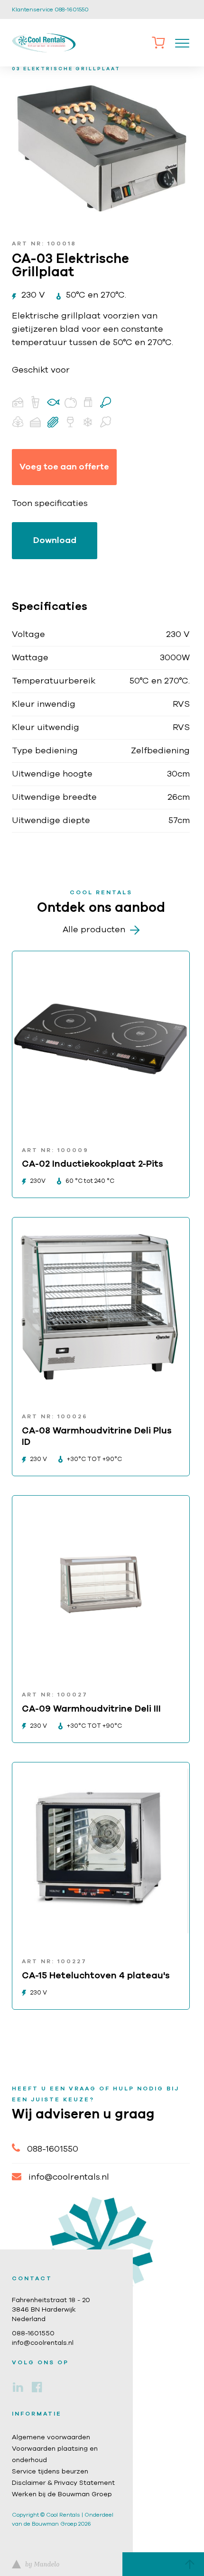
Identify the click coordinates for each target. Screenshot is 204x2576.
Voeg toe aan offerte (64, 467)
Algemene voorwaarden (51, 2437)
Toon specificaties (50, 504)
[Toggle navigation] (182, 43)
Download (55, 541)
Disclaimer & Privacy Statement (63, 2483)
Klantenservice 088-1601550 (50, 9)
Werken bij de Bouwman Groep (62, 2494)
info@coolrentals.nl (69, 2177)
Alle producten (94, 930)
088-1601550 (53, 2149)
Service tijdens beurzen (50, 2472)
